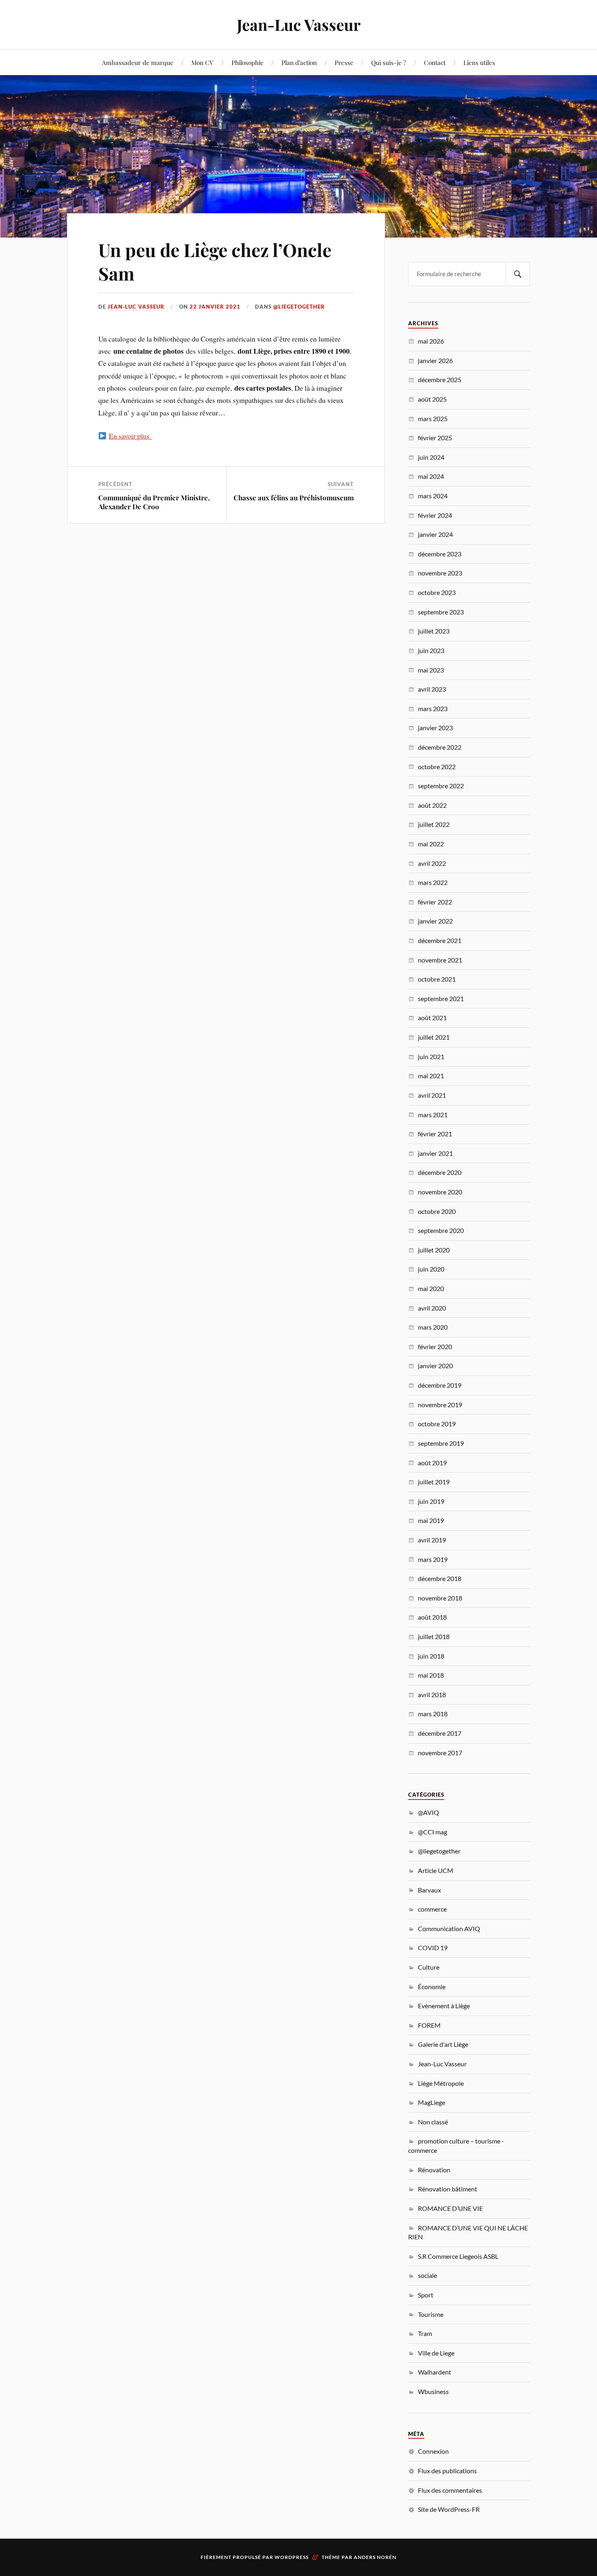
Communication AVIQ (449, 1928)
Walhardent (435, 2372)
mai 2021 (431, 1076)
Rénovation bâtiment (448, 2189)
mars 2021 (433, 1115)
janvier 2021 (435, 1153)
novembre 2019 (440, 1405)
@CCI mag (433, 1832)
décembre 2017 (440, 1733)
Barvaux (429, 1890)
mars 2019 (433, 1559)
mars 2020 (433, 1327)
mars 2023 (433, 708)
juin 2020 (431, 1269)
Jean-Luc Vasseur (299, 25)
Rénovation (434, 2170)
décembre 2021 (440, 940)
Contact (435, 62)
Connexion (433, 2451)
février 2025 (435, 438)
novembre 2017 (440, 1753)
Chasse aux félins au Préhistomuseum (294, 497)
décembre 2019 (440, 1385)
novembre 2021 (440, 960)
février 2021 (435, 1134)
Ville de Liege (436, 2353)
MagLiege (432, 2102)
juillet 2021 (434, 1037)
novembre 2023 (440, 573)
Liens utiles (479, 62)
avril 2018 (432, 1695)
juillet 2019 (434, 1482)
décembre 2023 (440, 554)
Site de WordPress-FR (449, 2509)
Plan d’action (299, 62)
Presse (344, 62)
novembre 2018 (440, 1598)
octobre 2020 (437, 1211)
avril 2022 (432, 863)
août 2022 (432, 805)
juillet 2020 (434, 1250)
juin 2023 (431, 650)
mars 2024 (433, 496)
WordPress (292, 2557)
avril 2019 (432, 1540)
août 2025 (432, 399)
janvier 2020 (435, 1366)
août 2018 (432, 1617)
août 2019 (432, 1463)
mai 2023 (431, 670)
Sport (426, 2295)
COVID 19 (433, 1948)
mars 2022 (433, 882)
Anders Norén (375, 2557)
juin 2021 (431, 1057)
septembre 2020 (441, 1230)
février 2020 (435, 1346)
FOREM (429, 2025)
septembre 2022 (441, 786)
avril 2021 (432, 1095)
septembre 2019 (441, 1443)
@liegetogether (299, 307)
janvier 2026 (435, 360)
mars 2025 (433, 419)
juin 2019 (431, 1501)
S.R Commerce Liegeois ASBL (458, 2256)
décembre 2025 (440, 380)
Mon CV (202, 62)
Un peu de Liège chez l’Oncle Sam (215, 261)
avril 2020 (432, 1308)
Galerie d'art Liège (443, 2044)
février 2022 (435, 902)
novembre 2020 (440, 1192)
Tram (425, 2333)
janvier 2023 (435, 728)
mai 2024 (431, 476)
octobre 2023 (437, 592)
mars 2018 (433, 1714)
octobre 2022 (437, 767)
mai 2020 (431, 1288)
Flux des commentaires (450, 2490)
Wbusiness (433, 2391)
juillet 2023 (434, 631)
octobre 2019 (437, 1424)
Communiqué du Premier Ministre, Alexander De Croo (154, 502)
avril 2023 (432, 689)
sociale (427, 2275)
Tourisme (431, 2314)
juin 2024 (431, 457)
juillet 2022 (434, 824)
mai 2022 (431, 844)
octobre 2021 (437, 979)
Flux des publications (447, 2471)
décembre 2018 (440, 1578)
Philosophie (248, 62)
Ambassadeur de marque (138, 62)
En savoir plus (130, 436)
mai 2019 (431, 1520)
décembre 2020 (440, 1172)
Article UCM (436, 1870)
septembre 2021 (441, 998)
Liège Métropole (441, 2083)
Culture (429, 1967)
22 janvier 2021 (215, 307)
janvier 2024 (435, 534)
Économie (432, 1987)
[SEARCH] (518, 274)
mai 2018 (431, 1675)
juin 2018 (431, 1656)
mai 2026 (431, 341)
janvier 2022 (435, 921)
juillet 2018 (434, 1636)
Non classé (433, 2122)
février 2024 (435, 515)
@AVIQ (428, 1812)
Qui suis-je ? (389, 62)
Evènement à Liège (444, 2006)
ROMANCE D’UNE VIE (450, 2208)
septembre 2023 (441, 612)
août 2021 (432, 1018)
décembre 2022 (440, 747)
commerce (432, 1909)
